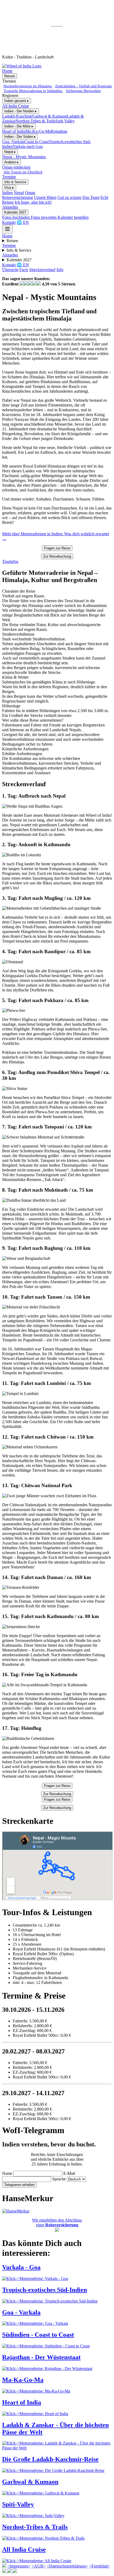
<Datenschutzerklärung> (67, 2566)
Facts (24, 270)
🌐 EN (23, 222)
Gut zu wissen (69, 197)
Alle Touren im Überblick (23, 172)
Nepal (19, 193)
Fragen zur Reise (57, 548)
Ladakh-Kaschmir (17, 116)
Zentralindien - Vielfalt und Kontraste (84, 86)
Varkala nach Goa (28, 146)
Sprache (59, 2179)
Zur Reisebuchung (57, 556)
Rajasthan (59, 131)
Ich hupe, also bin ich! (33, 202)
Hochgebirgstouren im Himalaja (28, 86)
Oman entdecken (16, 167)
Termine (9, 177)
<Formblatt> (100, 2566)
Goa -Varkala (13, 142)
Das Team (91, 197)
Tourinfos (10, 561)
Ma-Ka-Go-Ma (38, 131)
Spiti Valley (65, 121)
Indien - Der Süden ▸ (20, 137)
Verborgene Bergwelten (83, 91)
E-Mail (69, 2173)
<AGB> (39, 2566)
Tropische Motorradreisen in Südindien (33, 91)
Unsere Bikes (45, 197)
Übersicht (10, 270)
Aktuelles (10, 207)
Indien (7, 193)
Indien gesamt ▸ (17, 101)
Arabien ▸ (12, 162)
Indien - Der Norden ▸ (21, 111)
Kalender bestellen (73, 217)
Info (60, 270)
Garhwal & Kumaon (50, 116)
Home (7, 71)
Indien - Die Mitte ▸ (19, 126)
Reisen (10, 76)
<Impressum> (19, 2566)
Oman (30, 193)
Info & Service (15, 182)
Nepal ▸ (10, 152)
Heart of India (14, 131)
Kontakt (9, 222)
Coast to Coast (37, 142)
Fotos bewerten (44, 217)
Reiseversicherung (17, 197)
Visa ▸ (9, 188)
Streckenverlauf (42, 270)
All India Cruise (16, 106)
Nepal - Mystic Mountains (24, 157)
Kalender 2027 (15, 212)
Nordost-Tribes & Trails (36, 121)
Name (7, 2173)
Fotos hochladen (16, 217)
